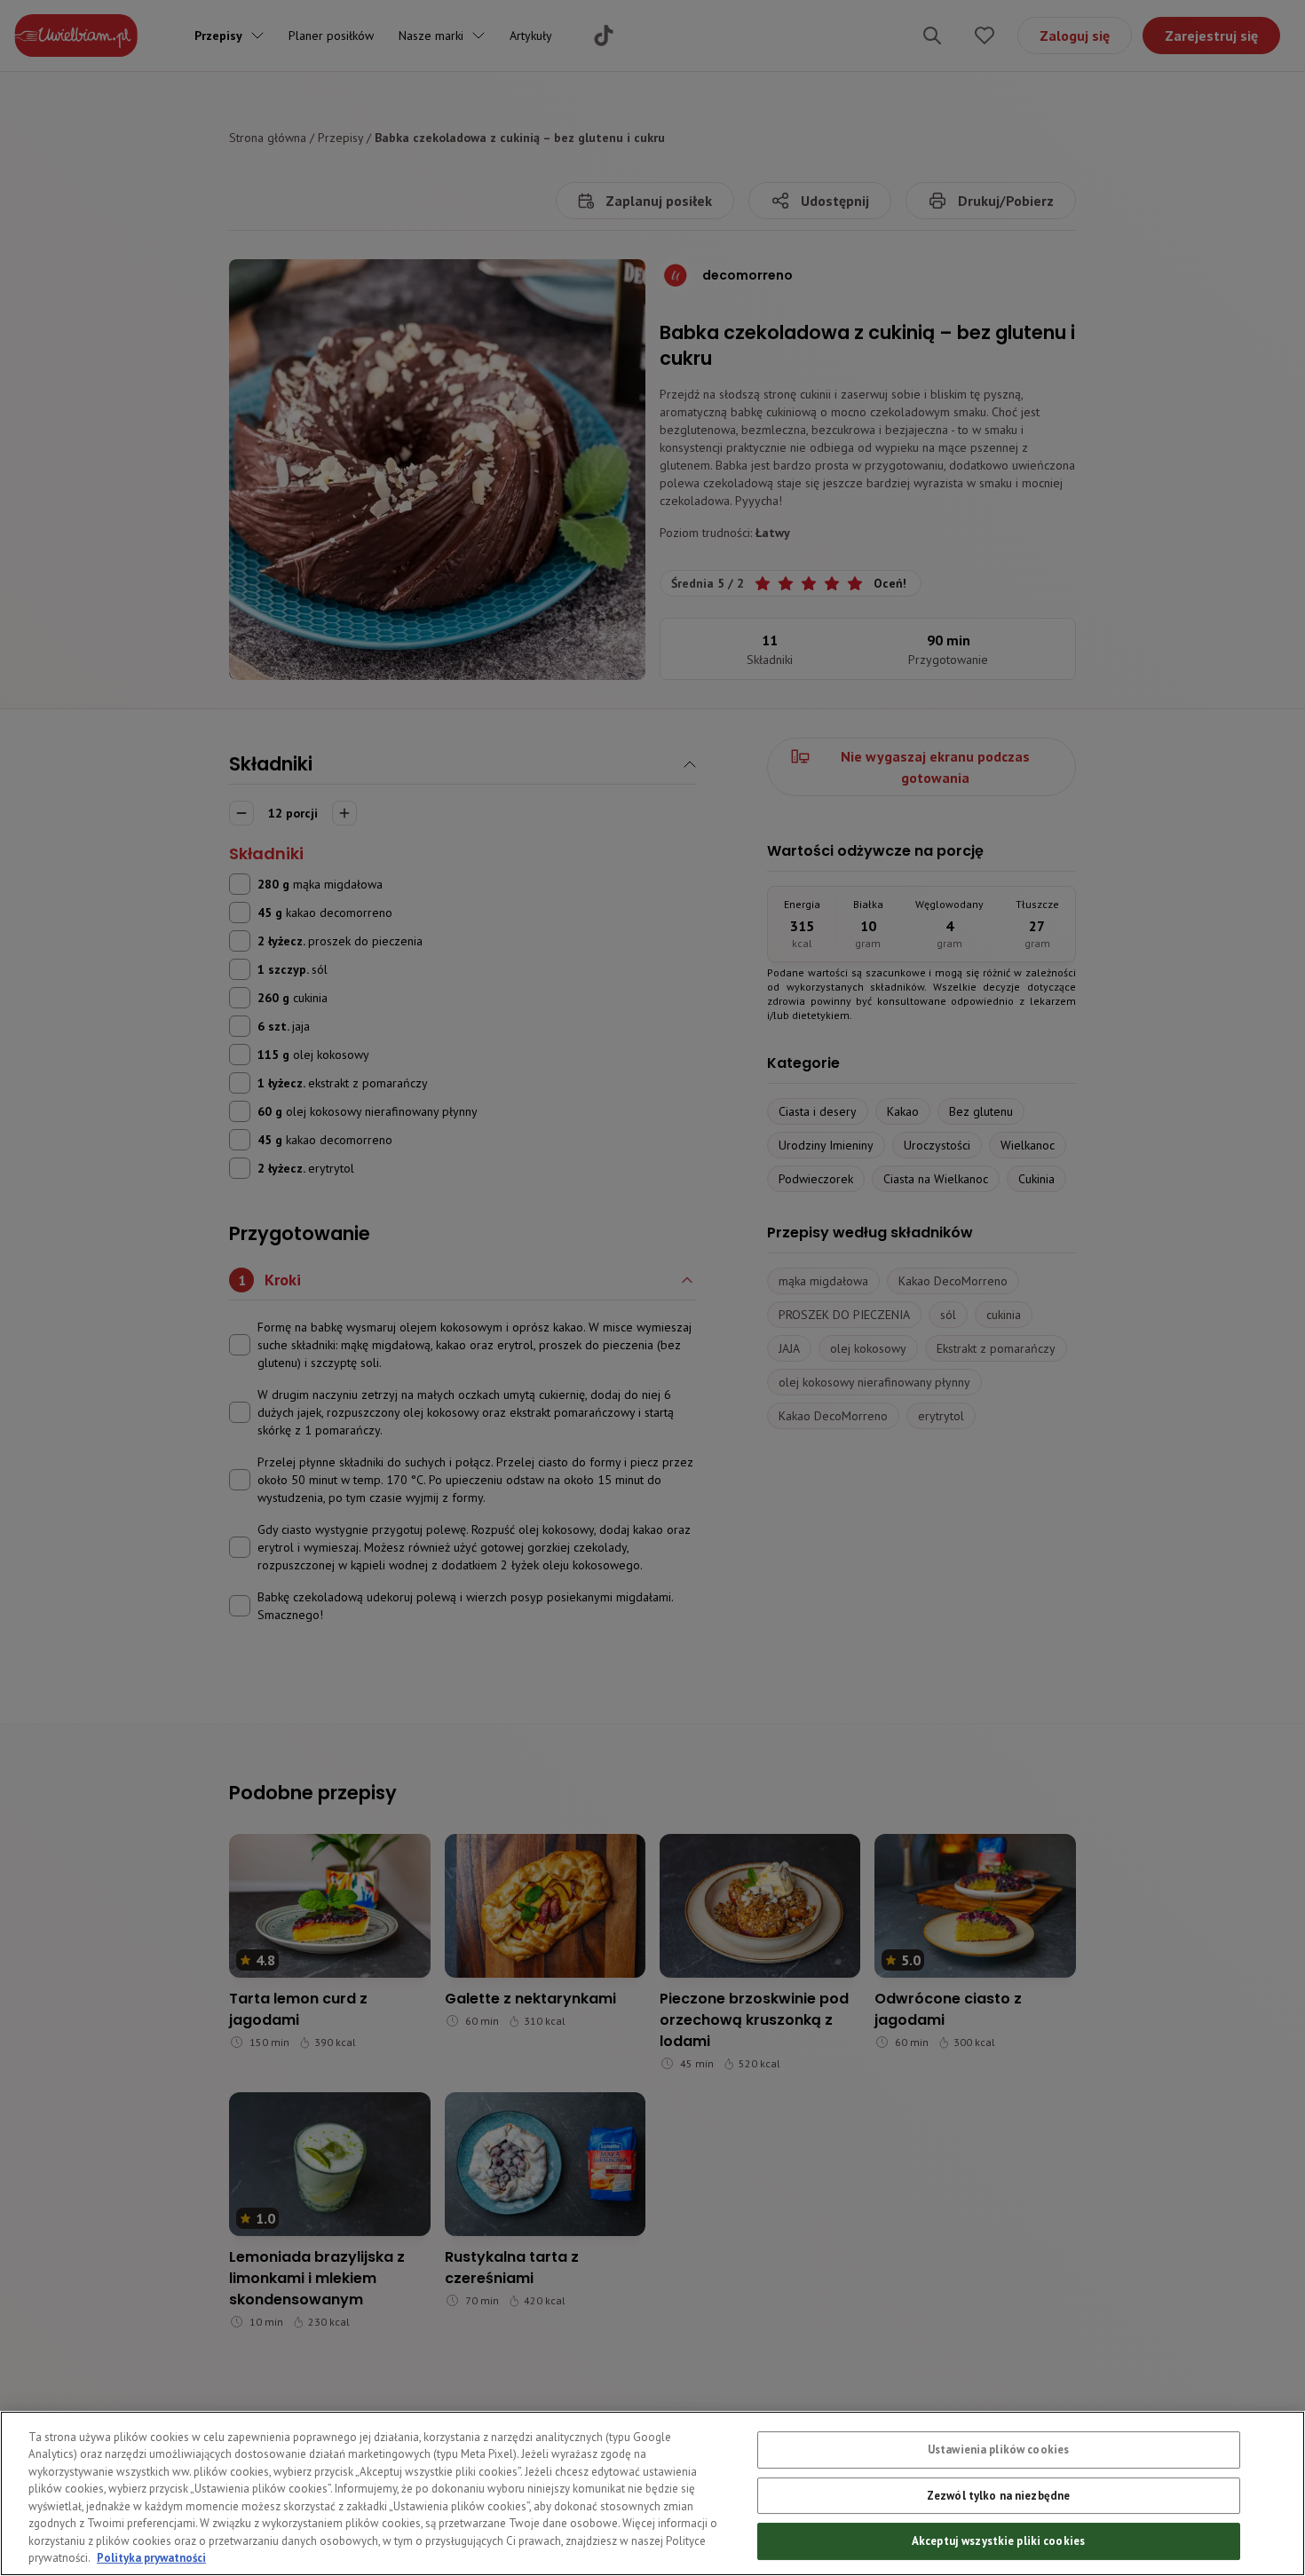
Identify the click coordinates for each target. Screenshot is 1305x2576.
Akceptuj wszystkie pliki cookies (998, 2541)
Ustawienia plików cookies (998, 2450)
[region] (652, 2493)
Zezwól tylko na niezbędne (998, 2496)
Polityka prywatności (151, 2558)
